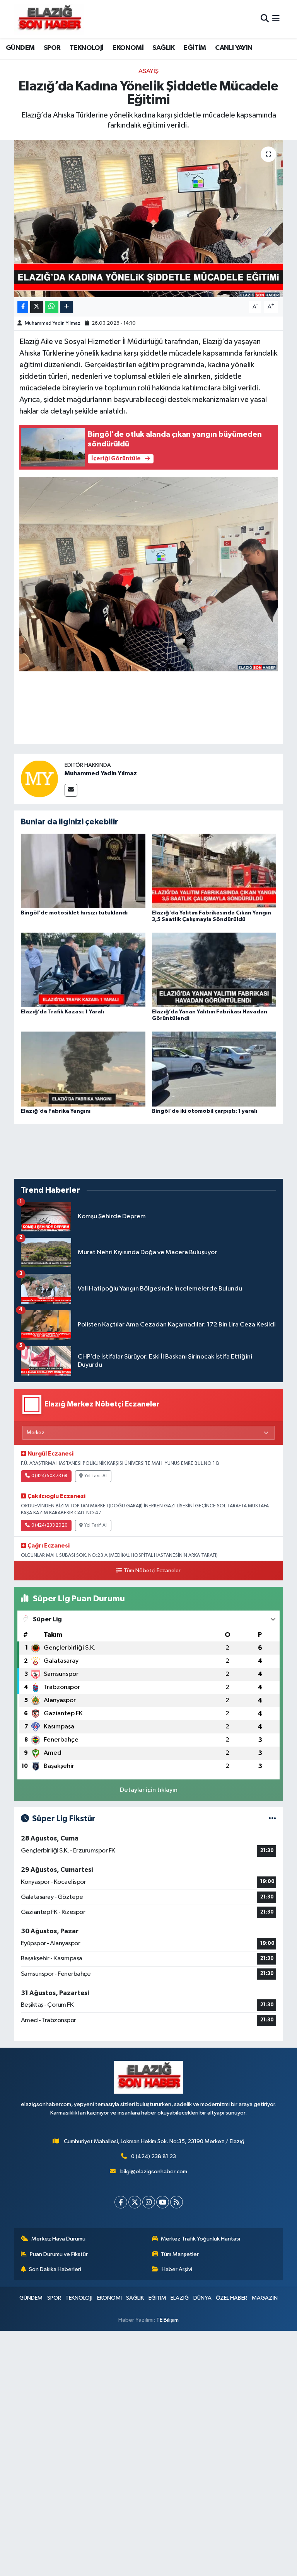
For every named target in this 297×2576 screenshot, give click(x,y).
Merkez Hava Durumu (58, 2239)
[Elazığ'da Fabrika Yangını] (83, 1069)
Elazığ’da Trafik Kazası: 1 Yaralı (62, 1012)
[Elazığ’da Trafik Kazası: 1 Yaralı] (83, 970)
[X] (135, 2202)
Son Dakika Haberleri (55, 2269)
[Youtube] (163, 2202)
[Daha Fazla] (66, 307)
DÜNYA (202, 2298)
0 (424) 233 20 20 (49, 1526)
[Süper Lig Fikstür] (272, 1819)
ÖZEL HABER (231, 2298)
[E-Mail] (71, 790)
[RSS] (177, 2202)
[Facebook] (121, 2202)
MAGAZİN (265, 2298)
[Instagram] (149, 2202)
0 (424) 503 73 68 (49, 1476)
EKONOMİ (128, 48)
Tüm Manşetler (180, 2254)
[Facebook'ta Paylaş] (23, 307)
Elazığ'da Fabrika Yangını (56, 1111)
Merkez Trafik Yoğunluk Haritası (201, 2239)
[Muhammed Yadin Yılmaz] (39, 779)
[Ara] (265, 19)
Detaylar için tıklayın (149, 1790)
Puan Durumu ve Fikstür (59, 2254)
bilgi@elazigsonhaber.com (154, 2172)
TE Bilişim (167, 2320)
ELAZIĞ (180, 2298)
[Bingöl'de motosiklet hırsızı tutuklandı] (83, 871)
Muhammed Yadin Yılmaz (53, 323)
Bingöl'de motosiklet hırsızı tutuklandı (74, 913)
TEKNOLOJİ (87, 48)
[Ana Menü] (276, 19)
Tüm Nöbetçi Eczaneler (152, 1571)
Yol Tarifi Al (96, 1476)
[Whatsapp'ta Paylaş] (52, 307)
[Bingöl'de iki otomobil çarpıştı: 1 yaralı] (214, 1069)
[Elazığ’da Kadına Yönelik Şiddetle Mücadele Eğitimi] (149, 219)
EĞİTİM (195, 48)
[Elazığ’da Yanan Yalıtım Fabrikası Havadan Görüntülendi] (214, 970)
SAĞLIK (163, 48)
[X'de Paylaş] (37, 307)
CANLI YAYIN (234, 48)
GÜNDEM (20, 48)
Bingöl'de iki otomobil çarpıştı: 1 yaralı (205, 1111)
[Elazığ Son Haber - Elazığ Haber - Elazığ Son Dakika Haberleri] (49, 19)
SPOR (52, 48)
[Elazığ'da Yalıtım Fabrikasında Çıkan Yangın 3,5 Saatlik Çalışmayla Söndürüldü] (214, 871)
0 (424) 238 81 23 (154, 2156)
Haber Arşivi (177, 2269)
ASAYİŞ (148, 71)
